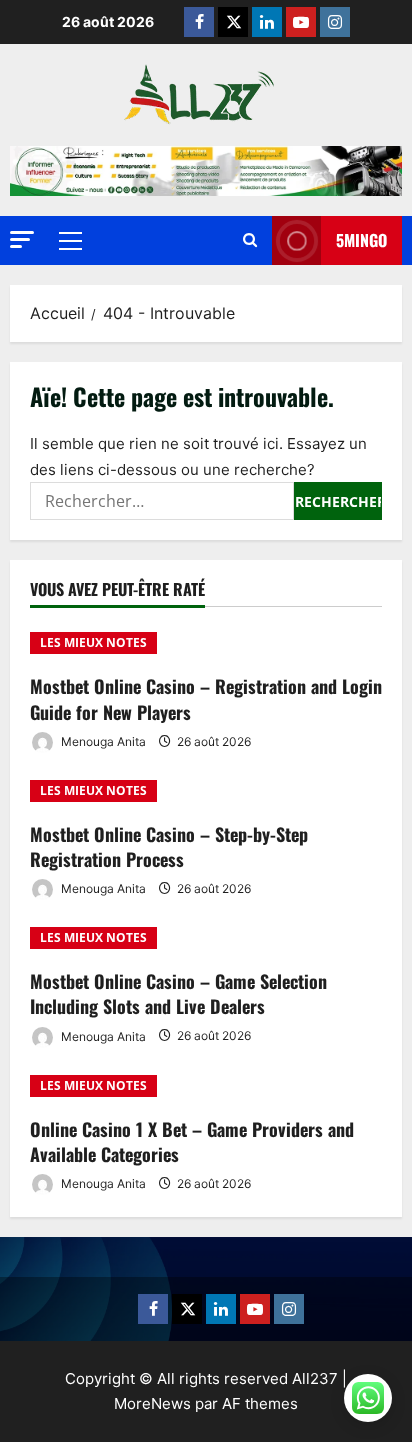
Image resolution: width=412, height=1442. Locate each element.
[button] (22, 239)
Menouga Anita (102, 741)
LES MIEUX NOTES (93, 642)
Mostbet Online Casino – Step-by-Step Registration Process (169, 846)
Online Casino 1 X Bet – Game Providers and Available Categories (192, 1141)
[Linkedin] (267, 22)
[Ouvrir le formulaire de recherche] (250, 240)
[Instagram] (335, 22)
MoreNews (152, 1403)
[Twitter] (233, 22)
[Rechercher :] (162, 501)
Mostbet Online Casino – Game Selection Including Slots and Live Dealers (178, 993)
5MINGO (361, 240)
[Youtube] (301, 22)
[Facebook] (199, 22)
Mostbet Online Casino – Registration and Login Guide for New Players (206, 698)
